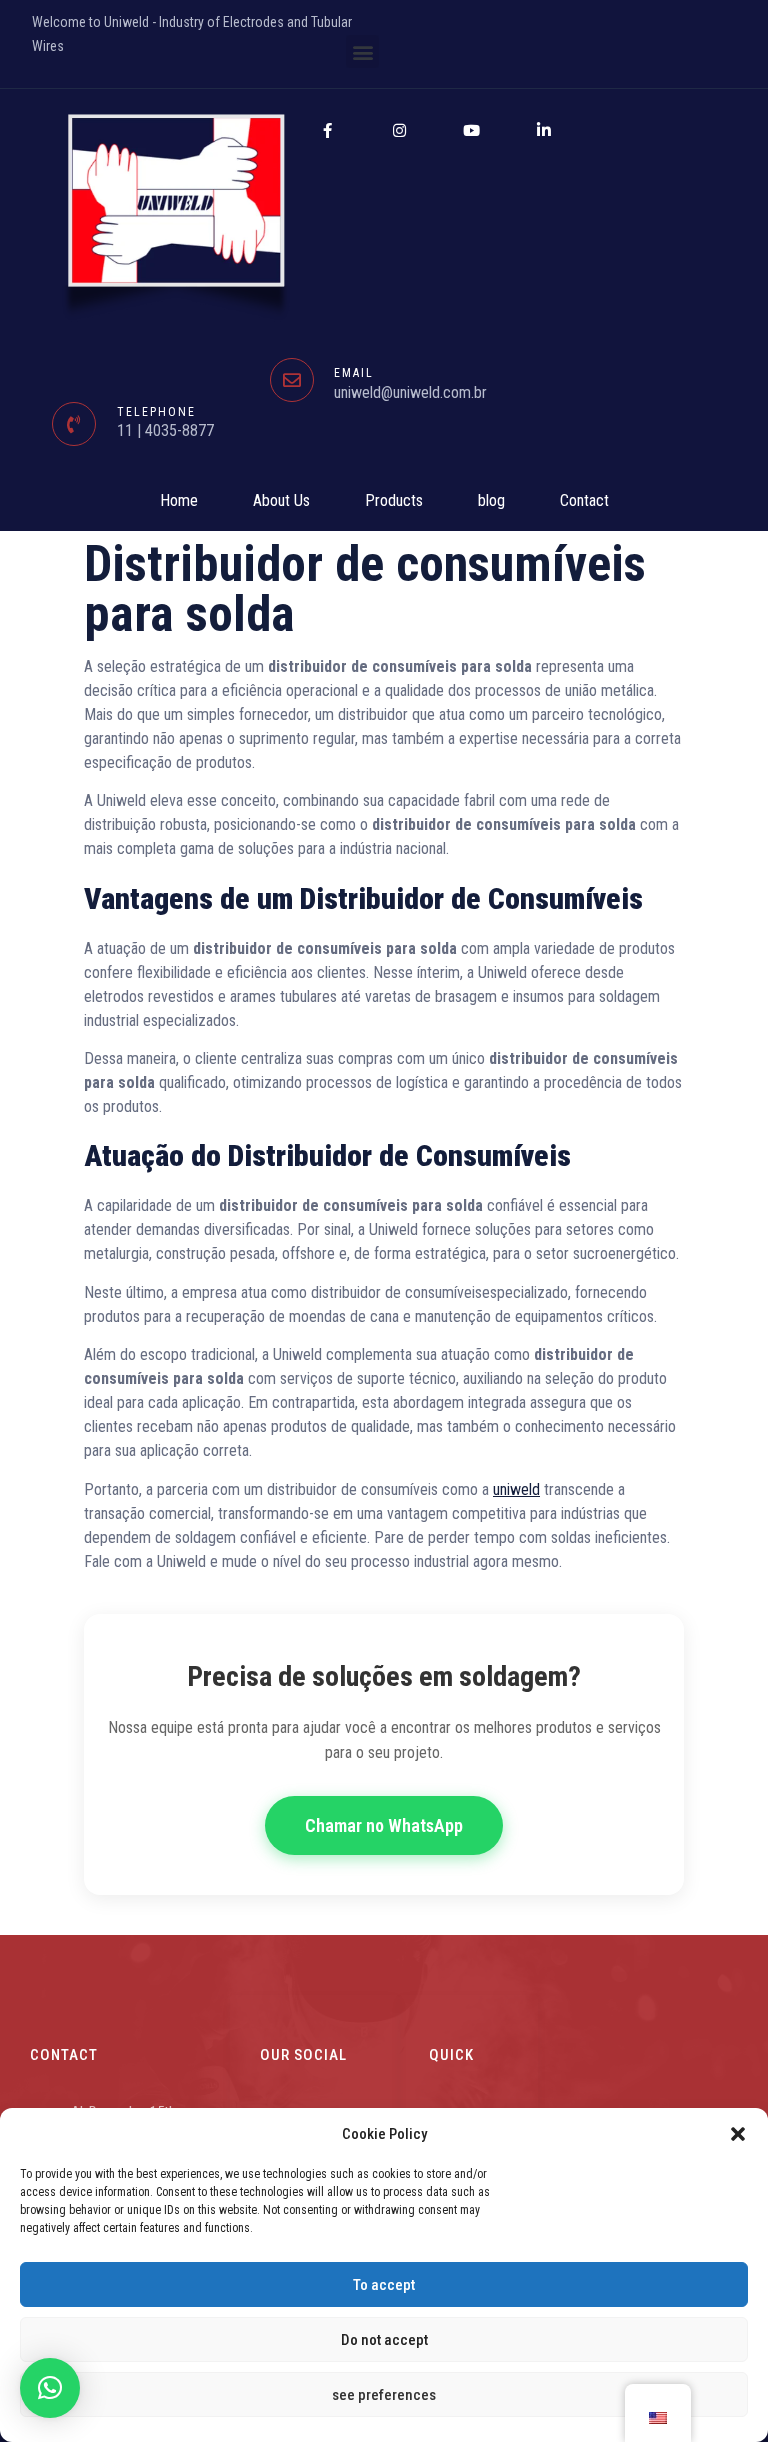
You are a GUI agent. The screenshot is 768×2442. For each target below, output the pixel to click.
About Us (281, 500)
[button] (738, 2134)
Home (179, 500)
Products (394, 500)
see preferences (384, 2395)
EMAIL (354, 373)
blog (491, 500)
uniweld (516, 1489)
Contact (584, 500)
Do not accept (384, 2340)
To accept (384, 2285)
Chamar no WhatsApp (384, 1825)
